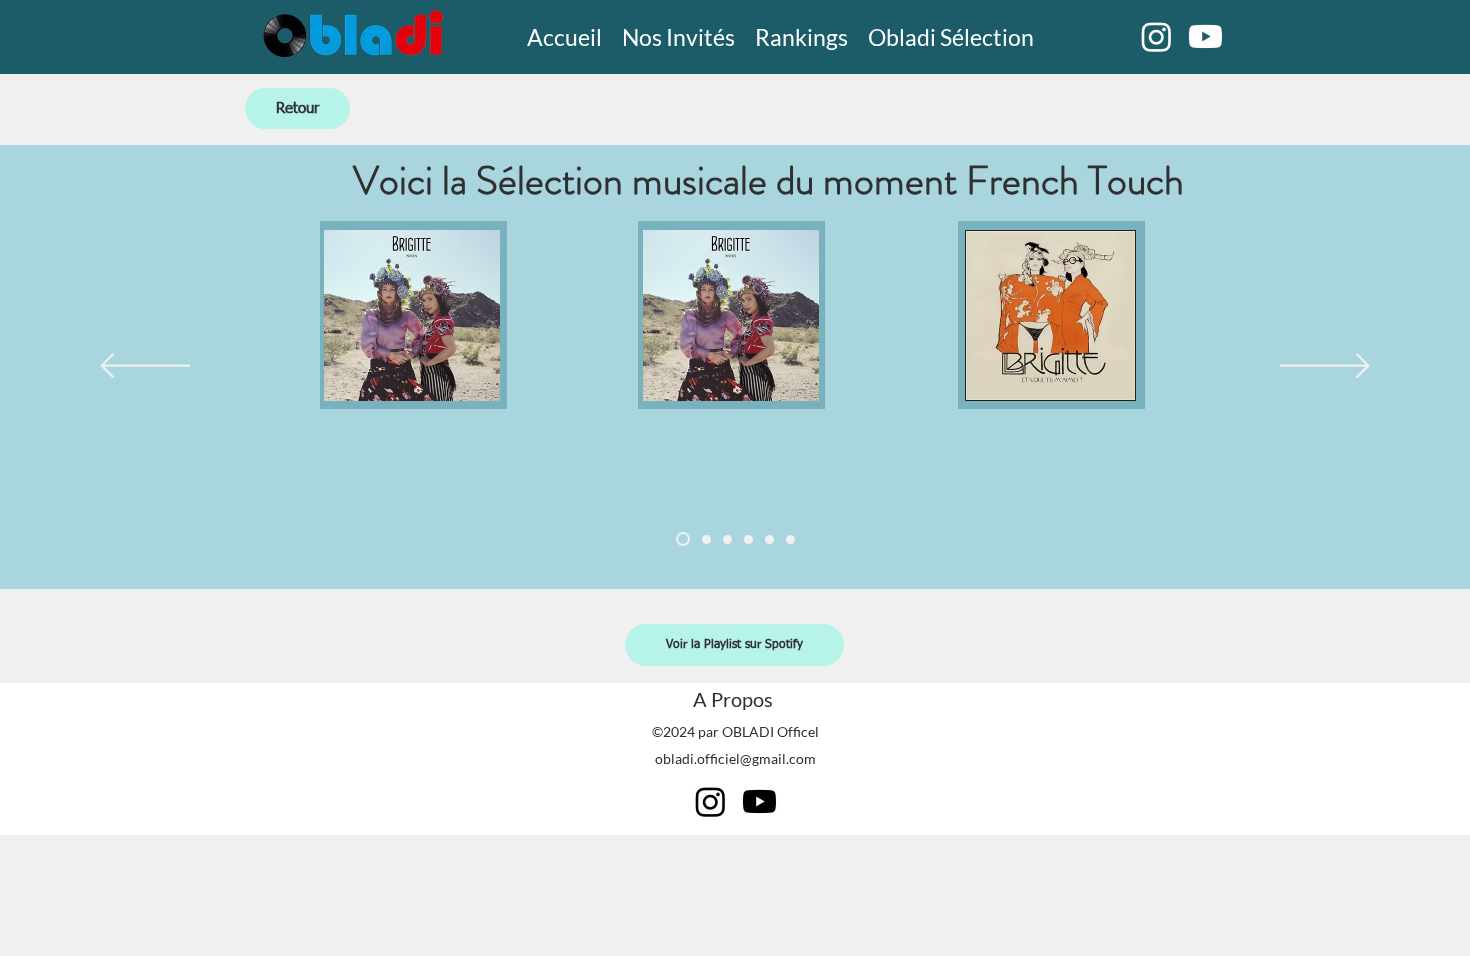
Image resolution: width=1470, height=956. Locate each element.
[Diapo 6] (790, 539)
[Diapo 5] (769, 539)
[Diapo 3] (727, 539)
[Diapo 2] (706, 539)
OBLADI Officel (770, 731)
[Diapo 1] (683, 539)
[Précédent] (145, 367)
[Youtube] (1205, 36)
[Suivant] (1325, 367)
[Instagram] (1156, 36)
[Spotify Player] (412, 469)
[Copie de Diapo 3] (748, 539)
